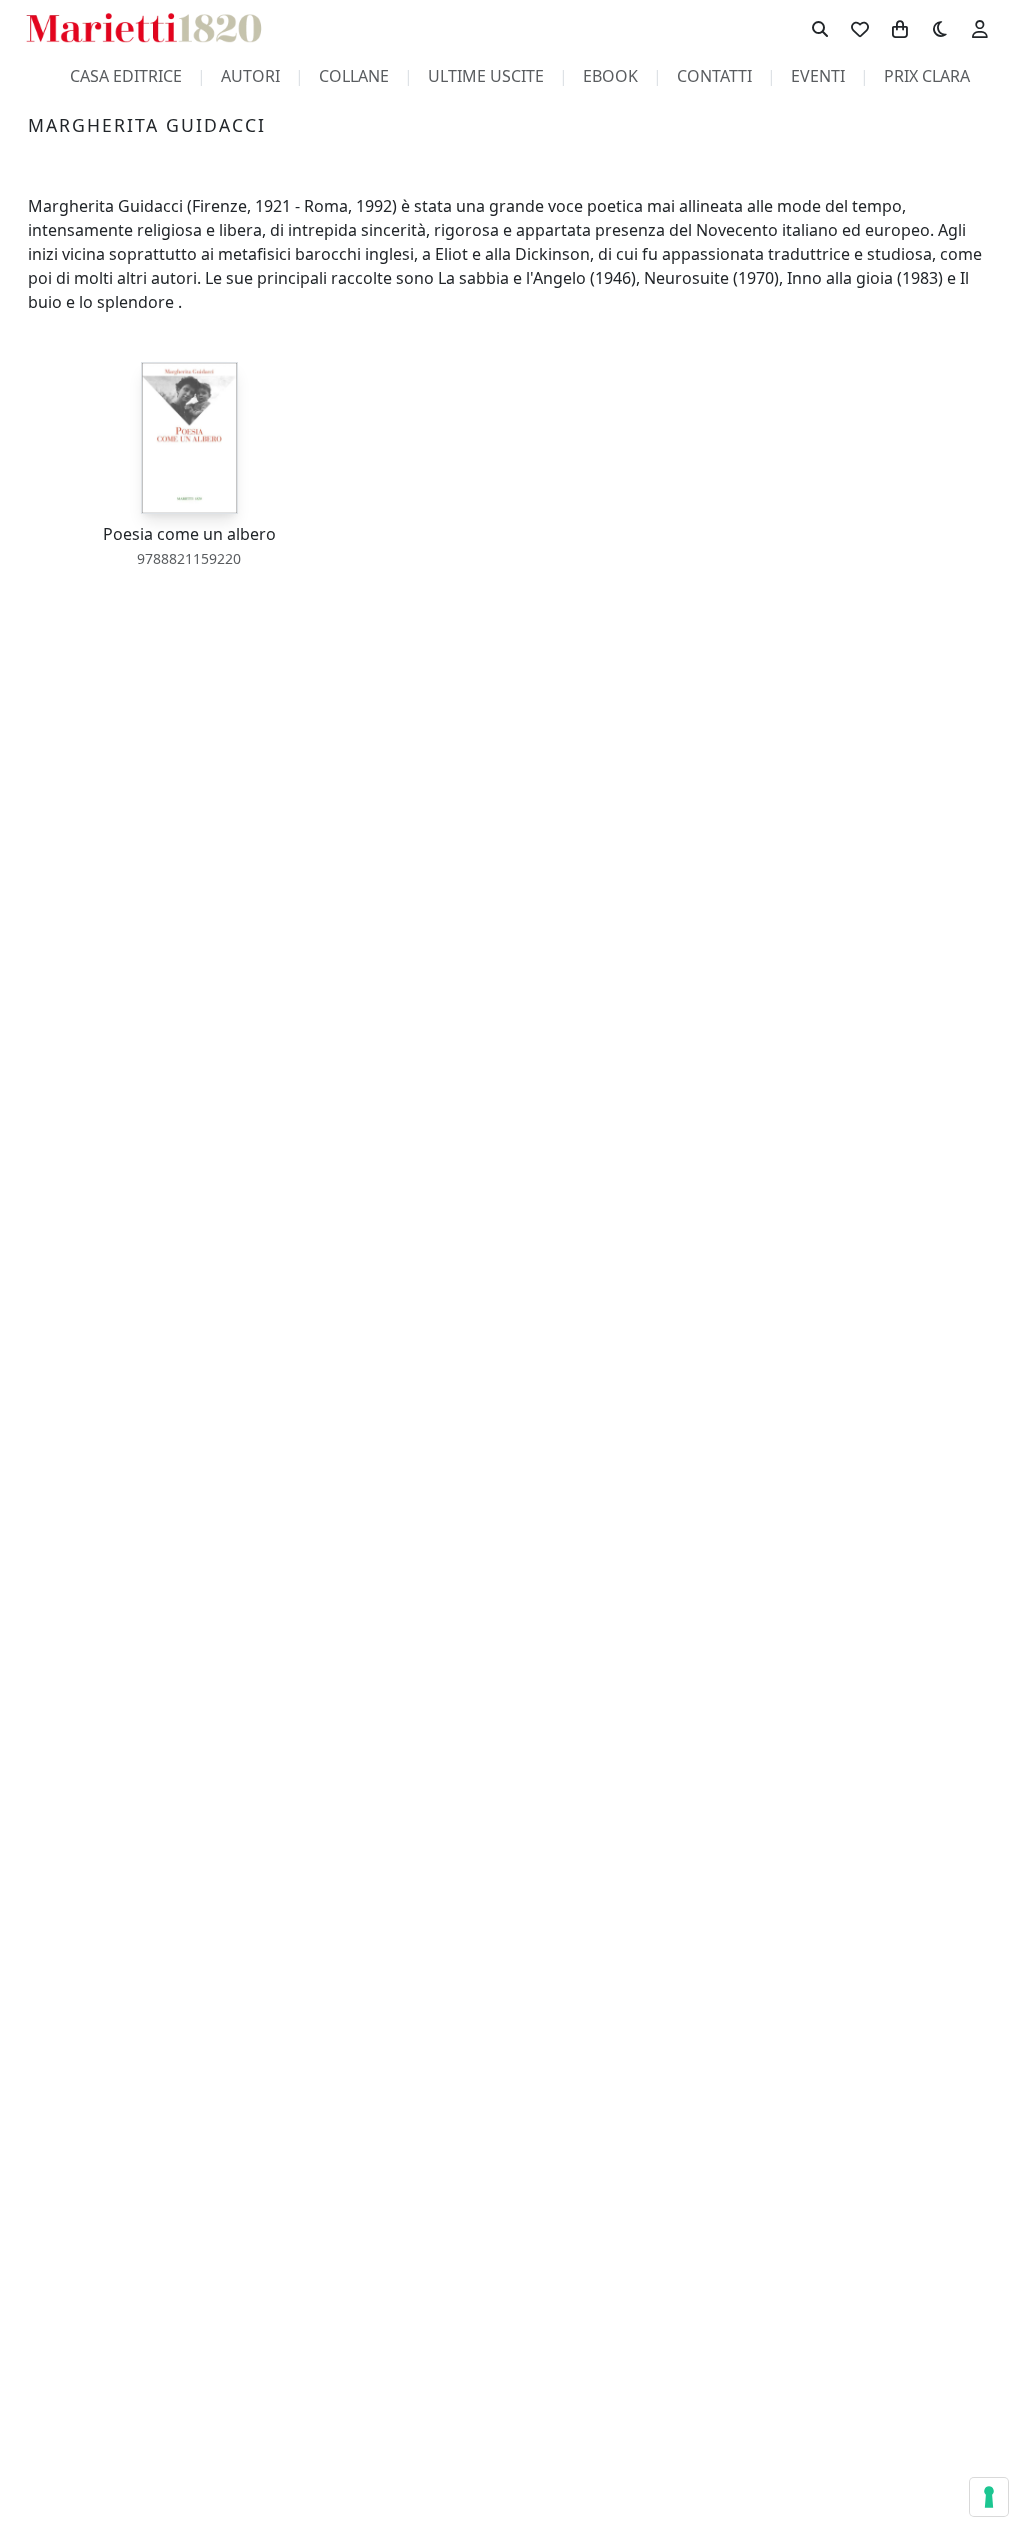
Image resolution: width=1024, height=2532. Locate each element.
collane (354, 76)
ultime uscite (486, 76)
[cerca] (820, 28)
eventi (818, 76)
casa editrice (126, 76)
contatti (714, 76)
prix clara (927, 76)
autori (250, 76)
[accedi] (980, 28)
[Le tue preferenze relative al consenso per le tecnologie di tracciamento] (989, 2497)
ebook (610, 76)
